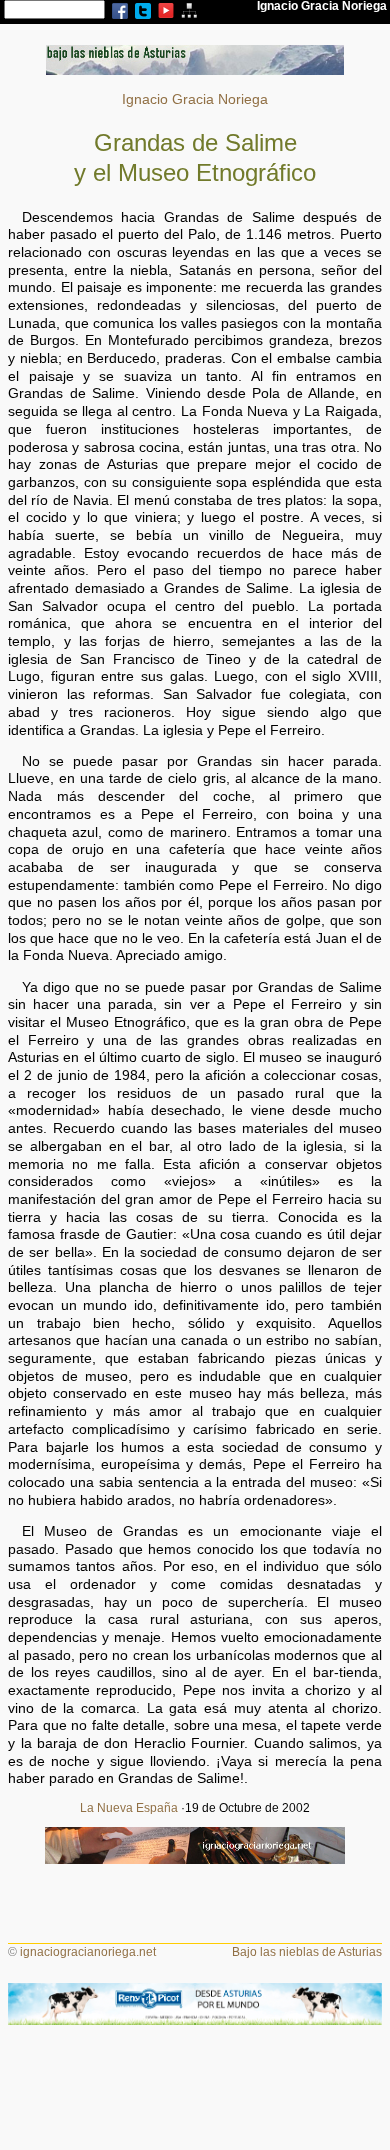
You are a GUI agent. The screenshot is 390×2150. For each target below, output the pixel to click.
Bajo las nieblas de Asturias (307, 1952)
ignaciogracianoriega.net (88, 1952)
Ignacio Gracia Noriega (195, 99)
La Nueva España (129, 1808)
